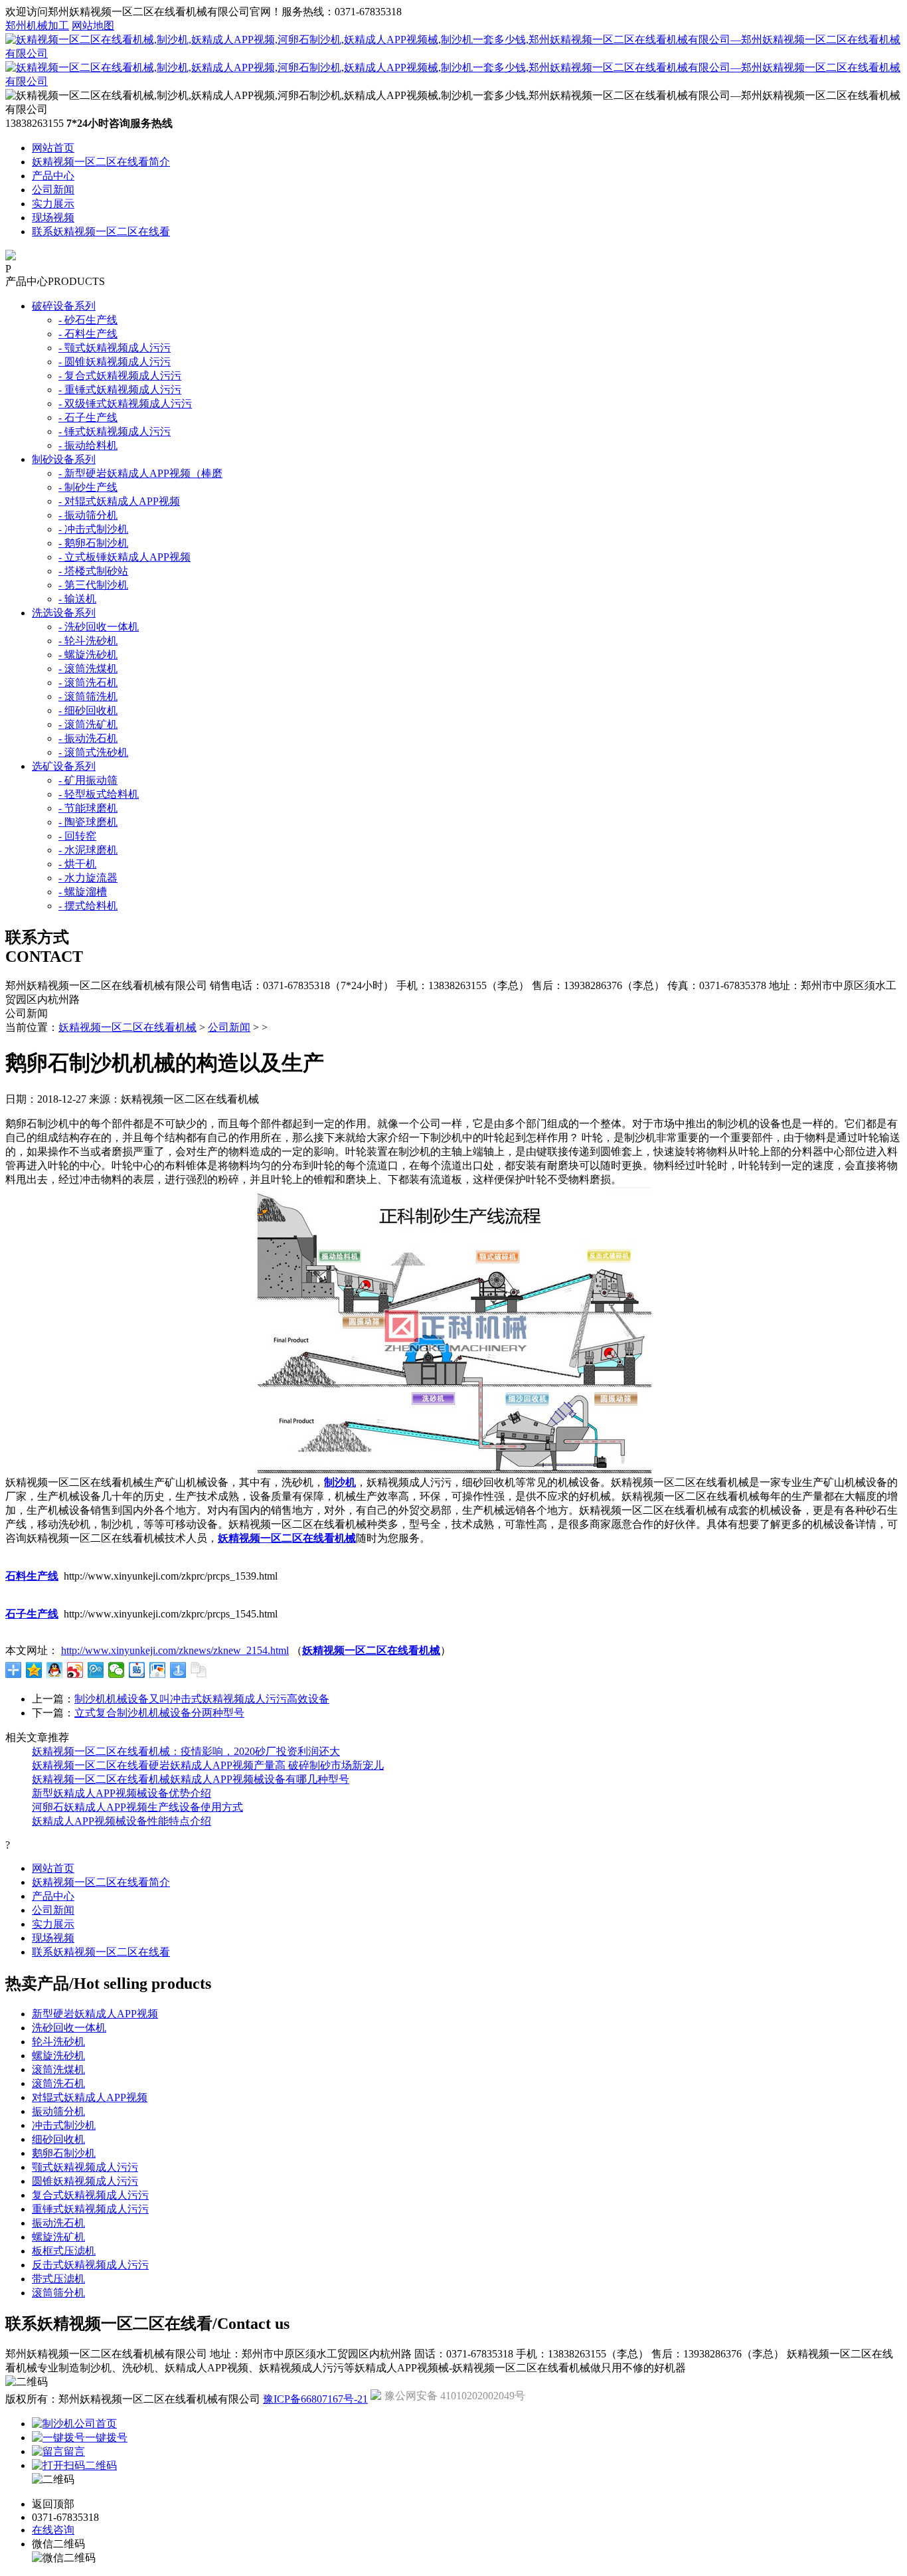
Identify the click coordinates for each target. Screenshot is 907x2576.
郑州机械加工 (37, 26)
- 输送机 (77, 599)
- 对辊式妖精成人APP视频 (119, 501)
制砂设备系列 (64, 459)
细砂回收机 (58, 2139)
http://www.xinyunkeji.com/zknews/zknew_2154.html (175, 1650)
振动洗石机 (58, 2223)
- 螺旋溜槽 (83, 892)
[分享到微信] (117, 1670)
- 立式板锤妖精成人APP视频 (124, 557)
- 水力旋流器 (88, 878)
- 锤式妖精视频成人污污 (115, 431)
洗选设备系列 (64, 613)
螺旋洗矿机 (58, 2237)
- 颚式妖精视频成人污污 (115, 348)
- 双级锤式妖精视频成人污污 (125, 404)
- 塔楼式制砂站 (93, 571)
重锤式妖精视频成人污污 (90, 2209)
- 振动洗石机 (88, 738)
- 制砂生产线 (88, 487)
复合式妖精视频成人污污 (90, 2195)
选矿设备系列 (64, 766)
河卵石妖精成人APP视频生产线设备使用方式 (137, 1807)
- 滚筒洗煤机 (88, 669)
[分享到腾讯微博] (96, 1670)
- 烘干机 (77, 864)
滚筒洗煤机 (58, 2070)
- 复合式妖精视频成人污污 (120, 376)
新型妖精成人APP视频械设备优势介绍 (122, 1793)
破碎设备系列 (64, 306)
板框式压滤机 (64, 2251)
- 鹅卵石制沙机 (93, 543)
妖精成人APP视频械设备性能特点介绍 (122, 1821)
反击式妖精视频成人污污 (90, 2265)
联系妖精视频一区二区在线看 (101, 231)
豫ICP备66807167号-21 (315, 2399)
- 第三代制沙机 (93, 585)
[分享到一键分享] (178, 1670)
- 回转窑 (77, 836)
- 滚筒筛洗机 (88, 696)
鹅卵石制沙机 (64, 2153)
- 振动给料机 (88, 445)
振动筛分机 (58, 2111)
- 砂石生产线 (88, 320)
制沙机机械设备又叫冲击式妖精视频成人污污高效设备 (202, 1699)
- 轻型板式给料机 (99, 794)
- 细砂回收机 (88, 710)
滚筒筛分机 (58, 2293)
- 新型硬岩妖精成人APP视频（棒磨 (140, 473)
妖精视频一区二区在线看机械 (127, 1027)
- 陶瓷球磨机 (88, 822)
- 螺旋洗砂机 (88, 655)
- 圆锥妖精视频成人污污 (115, 362)
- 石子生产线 (88, 417)
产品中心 (53, 176)
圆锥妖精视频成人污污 (85, 2181)
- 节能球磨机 (88, 808)
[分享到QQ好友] (55, 1670)
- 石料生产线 (88, 334)
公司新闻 (53, 190)
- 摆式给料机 (88, 906)
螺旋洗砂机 (58, 2056)
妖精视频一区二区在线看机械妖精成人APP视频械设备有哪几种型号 (191, 1779)
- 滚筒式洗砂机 (93, 752)
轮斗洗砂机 (58, 2042)
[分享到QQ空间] (34, 1670)
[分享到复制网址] (199, 1670)
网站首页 (53, 148)
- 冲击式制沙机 (93, 529)
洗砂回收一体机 (69, 2028)
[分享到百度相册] (158, 1670)
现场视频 (53, 218)
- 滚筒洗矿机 (88, 724)
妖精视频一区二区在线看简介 (101, 162)
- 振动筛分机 (88, 515)
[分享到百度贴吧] (137, 1670)
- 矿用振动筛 (88, 780)
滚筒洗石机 (58, 2083)
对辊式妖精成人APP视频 (90, 2097)
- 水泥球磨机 (88, 850)
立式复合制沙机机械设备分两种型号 (159, 1713)
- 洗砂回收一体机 (99, 627)
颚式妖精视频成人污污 (85, 2167)
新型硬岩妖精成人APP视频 (95, 2014)
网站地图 (93, 26)
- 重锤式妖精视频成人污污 (120, 390)
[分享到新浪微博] (75, 1670)
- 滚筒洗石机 (88, 683)
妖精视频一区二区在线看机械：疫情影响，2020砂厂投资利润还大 (186, 1751)
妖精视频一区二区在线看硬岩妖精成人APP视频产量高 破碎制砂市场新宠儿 (208, 1765)
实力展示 (53, 204)
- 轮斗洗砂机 (88, 641)
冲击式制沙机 (64, 2125)
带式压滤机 (58, 2279)
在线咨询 (53, 2530)
